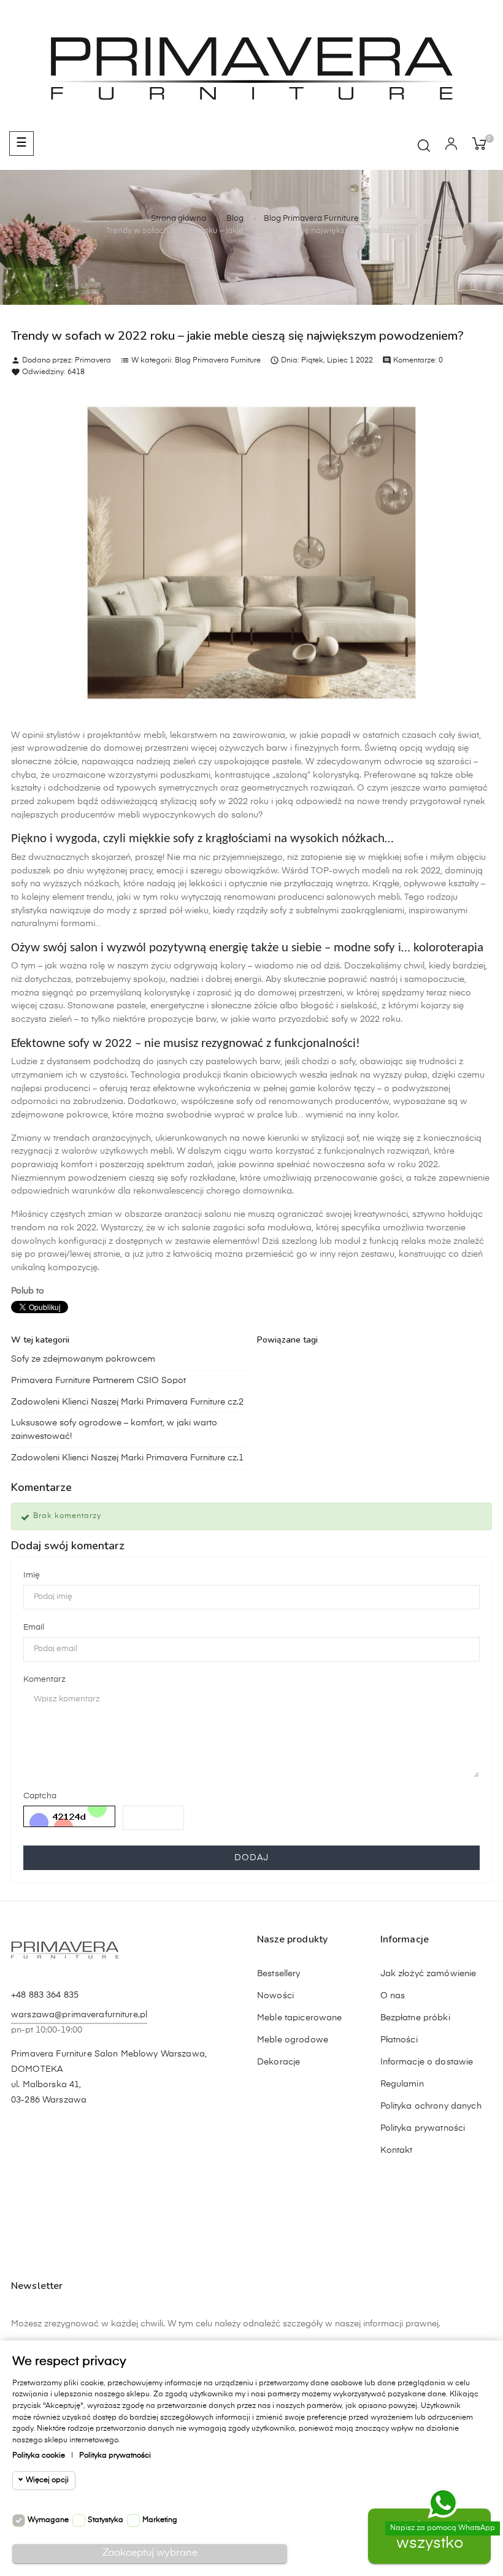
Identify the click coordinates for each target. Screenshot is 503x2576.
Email (34, 1627)
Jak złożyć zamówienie (428, 1974)
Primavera (93, 361)
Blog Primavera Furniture (218, 361)
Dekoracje (278, 2062)
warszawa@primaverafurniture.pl (79, 2015)
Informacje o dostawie (427, 2062)
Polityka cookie (39, 2456)
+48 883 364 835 (45, 1995)
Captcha (40, 1796)
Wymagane (48, 2520)
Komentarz (44, 1680)
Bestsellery (279, 1974)
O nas (393, 1996)
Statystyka (106, 2520)
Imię (32, 1575)
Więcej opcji (47, 2480)
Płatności (399, 2040)
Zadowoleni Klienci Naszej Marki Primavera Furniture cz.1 (127, 1458)
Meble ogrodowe (293, 2040)
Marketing (160, 2520)
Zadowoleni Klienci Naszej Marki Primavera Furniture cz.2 (127, 1402)
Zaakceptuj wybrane (150, 2553)
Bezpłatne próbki (415, 2018)
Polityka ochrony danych (431, 2106)
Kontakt (397, 2150)
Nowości (275, 1996)
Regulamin (402, 2084)
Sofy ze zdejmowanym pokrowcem (83, 1359)
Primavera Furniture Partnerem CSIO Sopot (98, 1381)
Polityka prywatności (423, 2128)
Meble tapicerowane (300, 2018)
